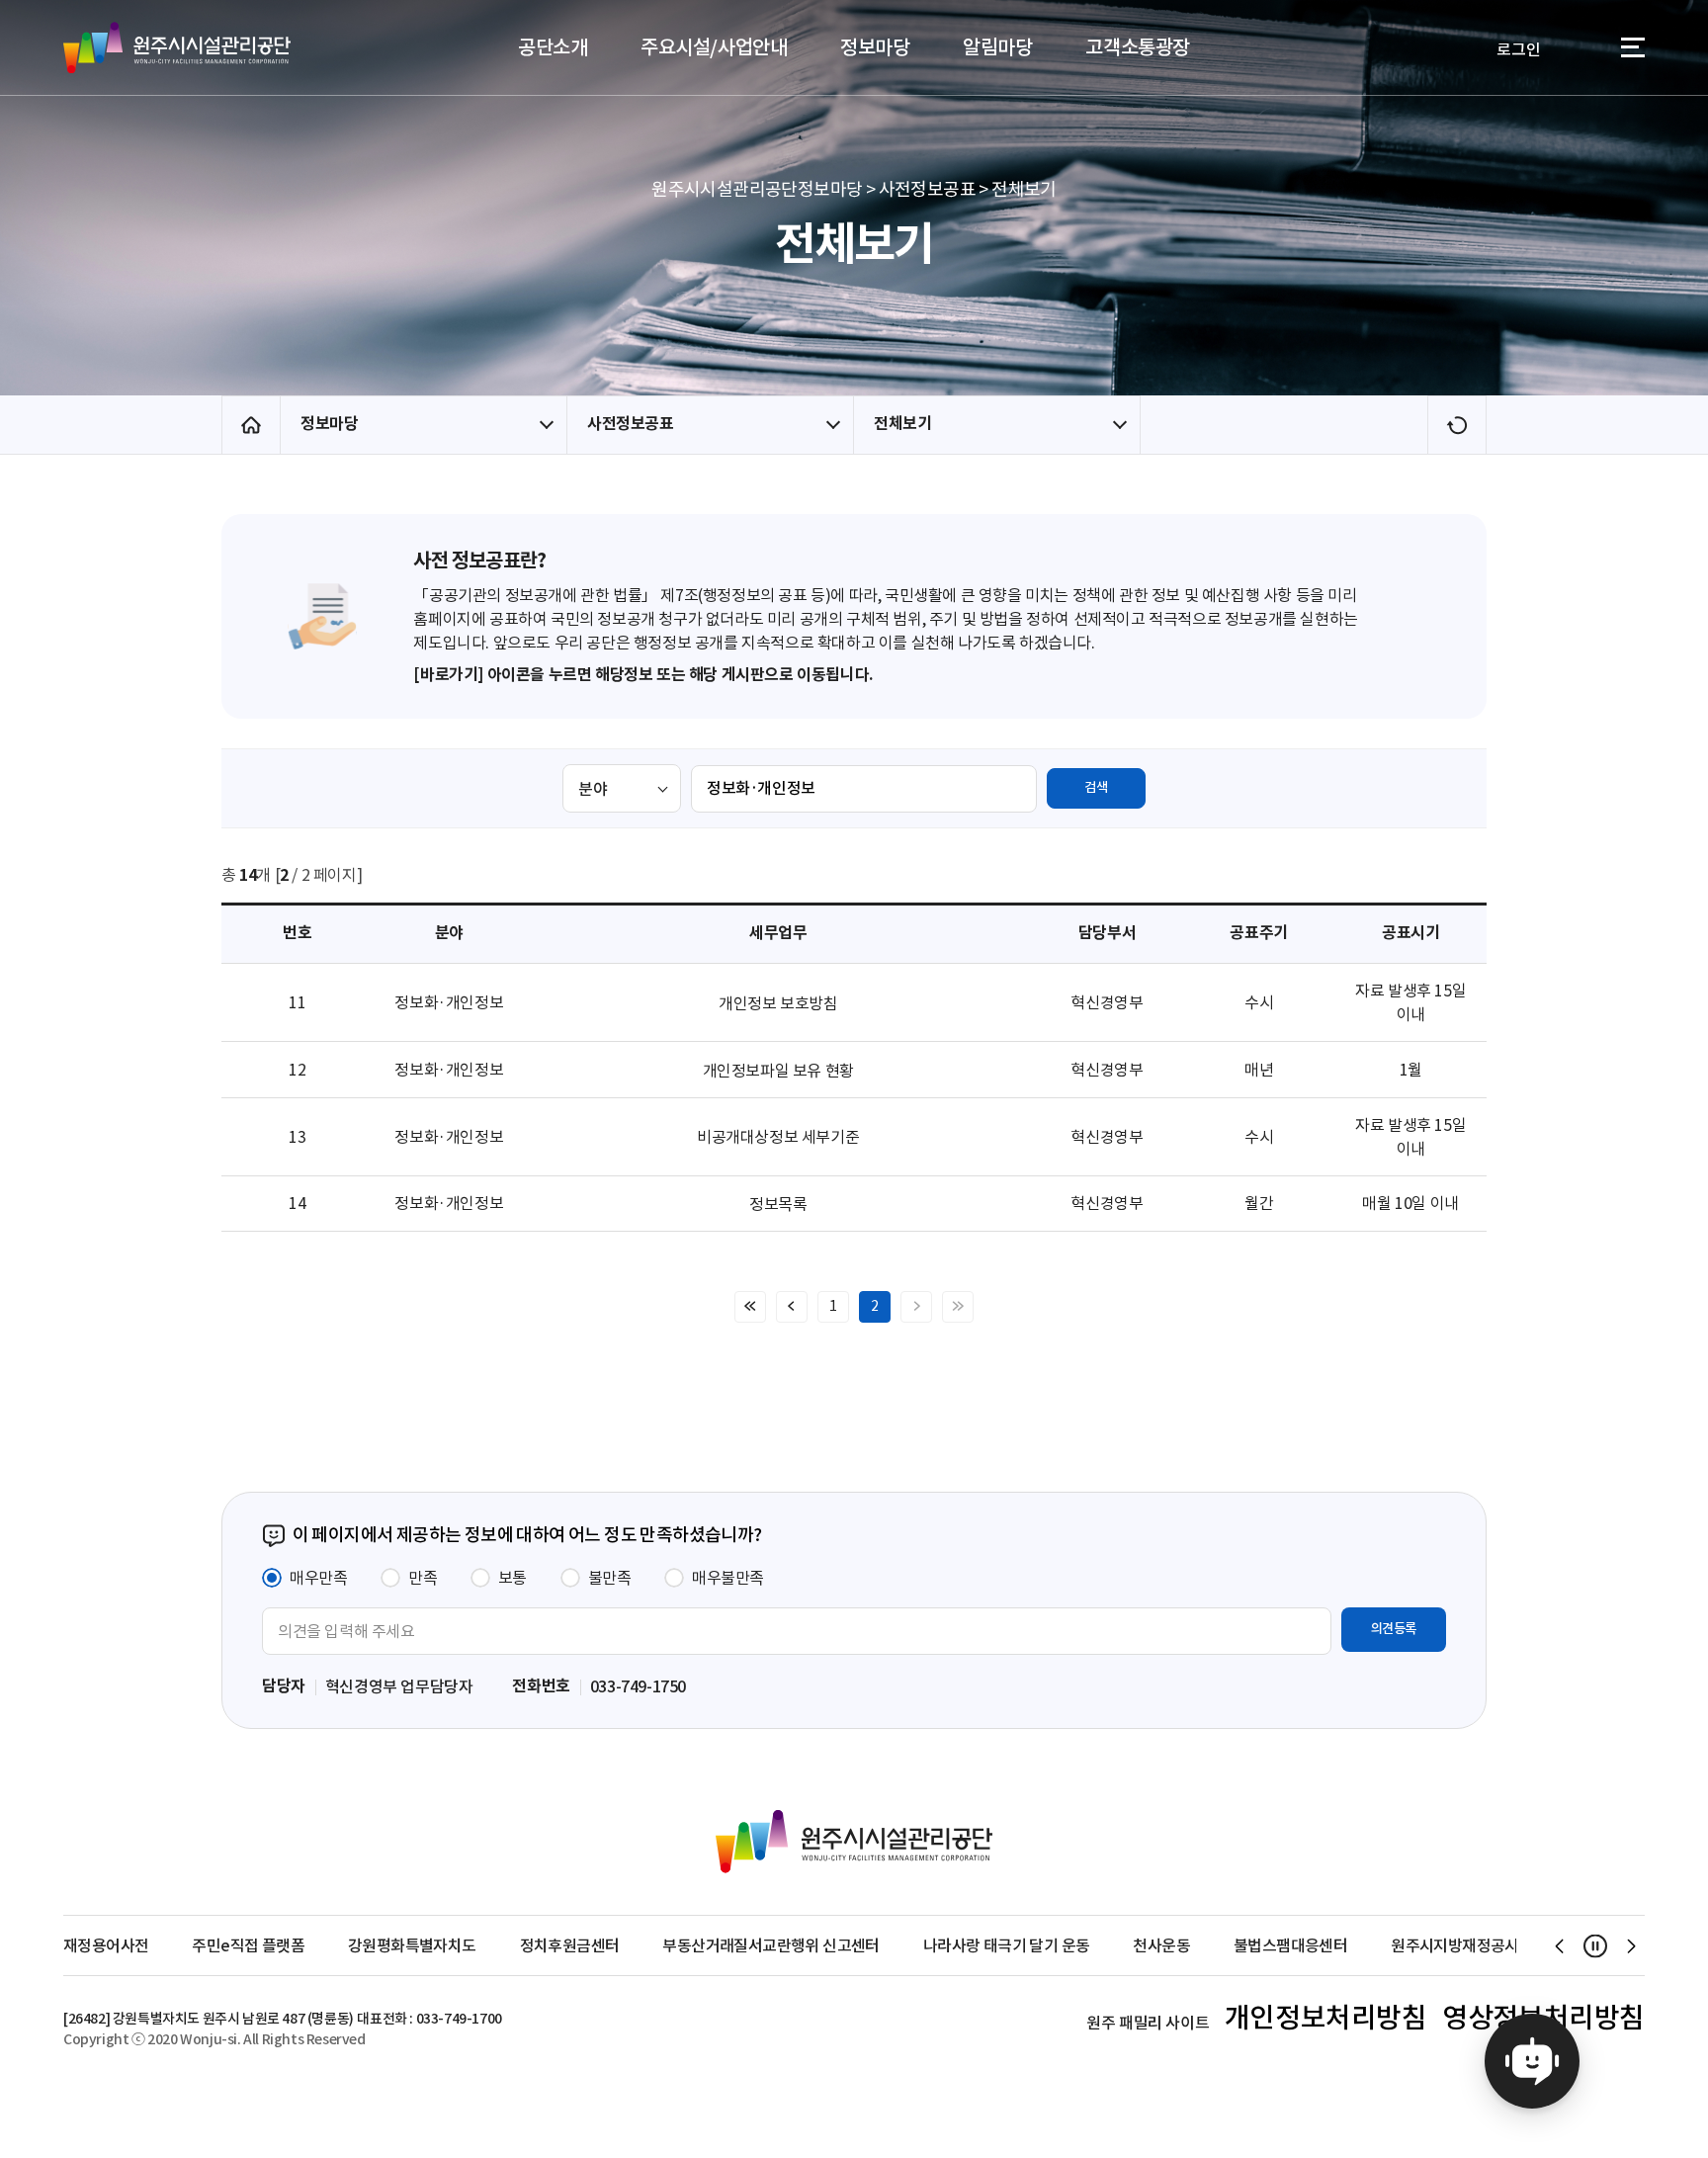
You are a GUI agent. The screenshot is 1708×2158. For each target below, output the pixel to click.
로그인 (1518, 49)
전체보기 (902, 424)
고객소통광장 (1138, 47)
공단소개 (553, 47)
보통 (512, 1578)
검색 (1096, 787)
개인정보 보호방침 (778, 1003)
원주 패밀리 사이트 (1148, 2023)
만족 (423, 1578)
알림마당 (997, 47)
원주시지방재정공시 (1455, 1945)
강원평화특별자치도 (412, 1945)
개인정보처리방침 (1326, 2018)
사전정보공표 (631, 424)
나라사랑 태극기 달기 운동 (1007, 1945)
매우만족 (318, 1578)
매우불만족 (728, 1578)
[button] (1559, 1945)
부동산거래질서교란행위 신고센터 (770, 1945)
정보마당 (875, 47)
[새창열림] (1532, 2061)
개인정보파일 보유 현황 (778, 1071)
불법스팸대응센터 (1290, 1945)
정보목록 (778, 1204)
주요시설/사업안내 (714, 47)
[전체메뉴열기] (1633, 51)
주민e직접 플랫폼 (248, 1945)
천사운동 (1161, 1945)
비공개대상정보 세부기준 (778, 1137)
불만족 (610, 1578)
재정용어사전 (106, 1945)
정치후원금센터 (570, 1945)
